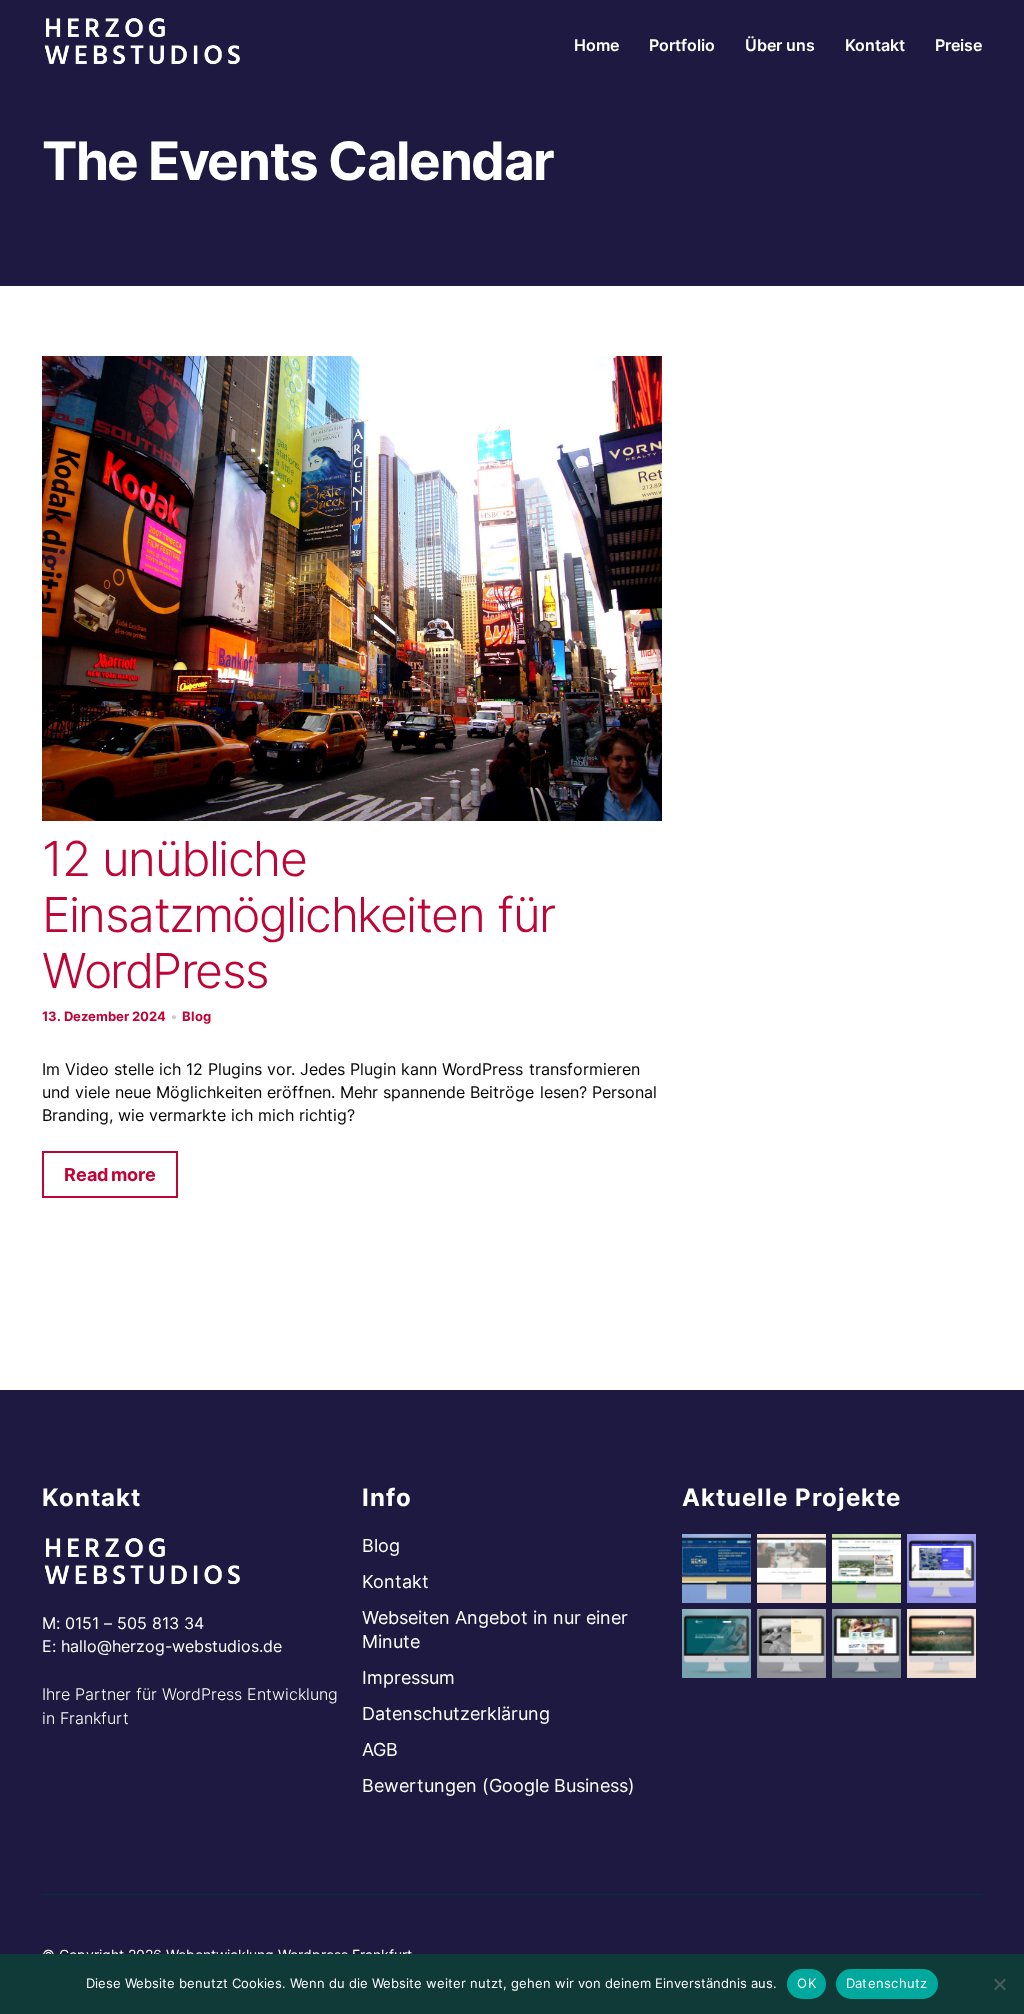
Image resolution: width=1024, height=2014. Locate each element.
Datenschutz (887, 1983)
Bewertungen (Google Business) (498, 1785)
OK (806, 1983)
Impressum (408, 1677)
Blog (196, 1016)
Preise (958, 45)
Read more (110, 1174)
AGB (380, 1749)
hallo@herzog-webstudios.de (171, 1646)
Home (596, 45)
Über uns (780, 45)
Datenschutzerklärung (456, 1713)
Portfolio (682, 45)
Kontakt (875, 45)
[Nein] (999, 1984)
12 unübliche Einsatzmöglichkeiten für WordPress (298, 914)
